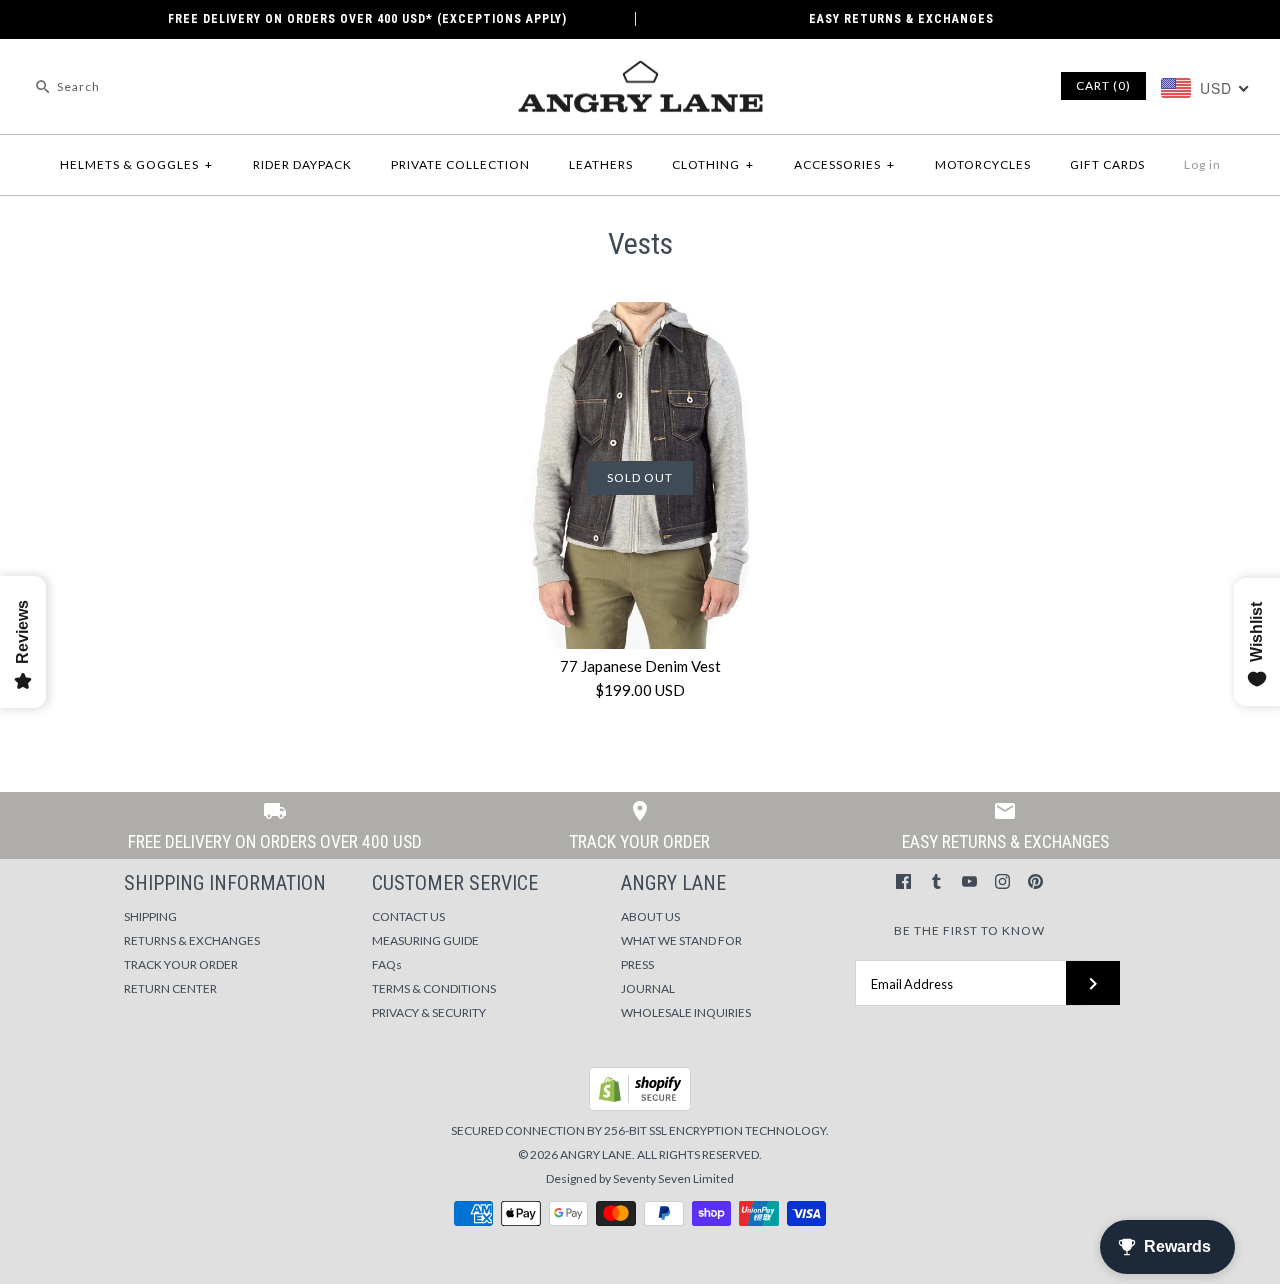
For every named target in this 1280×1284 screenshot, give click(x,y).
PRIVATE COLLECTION (460, 164)
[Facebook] (903, 881)
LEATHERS (601, 164)
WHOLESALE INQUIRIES (686, 1012)
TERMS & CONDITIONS (434, 988)
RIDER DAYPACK (302, 164)
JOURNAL (648, 988)
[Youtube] (969, 881)
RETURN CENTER (170, 988)
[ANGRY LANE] (640, 71)
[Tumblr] (936, 881)
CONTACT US (408, 916)
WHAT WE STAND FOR (681, 940)
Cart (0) (1103, 85)
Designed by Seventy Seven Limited (640, 1178)
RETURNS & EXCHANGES (192, 940)
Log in (1202, 164)
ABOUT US (650, 916)
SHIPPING (150, 916)
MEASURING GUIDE (425, 940)
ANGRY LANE (596, 1154)
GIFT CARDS (1107, 164)
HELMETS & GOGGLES (136, 164)
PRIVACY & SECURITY (429, 1012)
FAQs (387, 964)
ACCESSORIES (844, 164)
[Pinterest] (1035, 881)
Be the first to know (969, 930)
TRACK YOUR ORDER (181, 964)
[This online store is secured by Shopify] (640, 1106)
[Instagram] (1002, 881)
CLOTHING (713, 164)
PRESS (637, 964)
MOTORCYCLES (983, 164)
